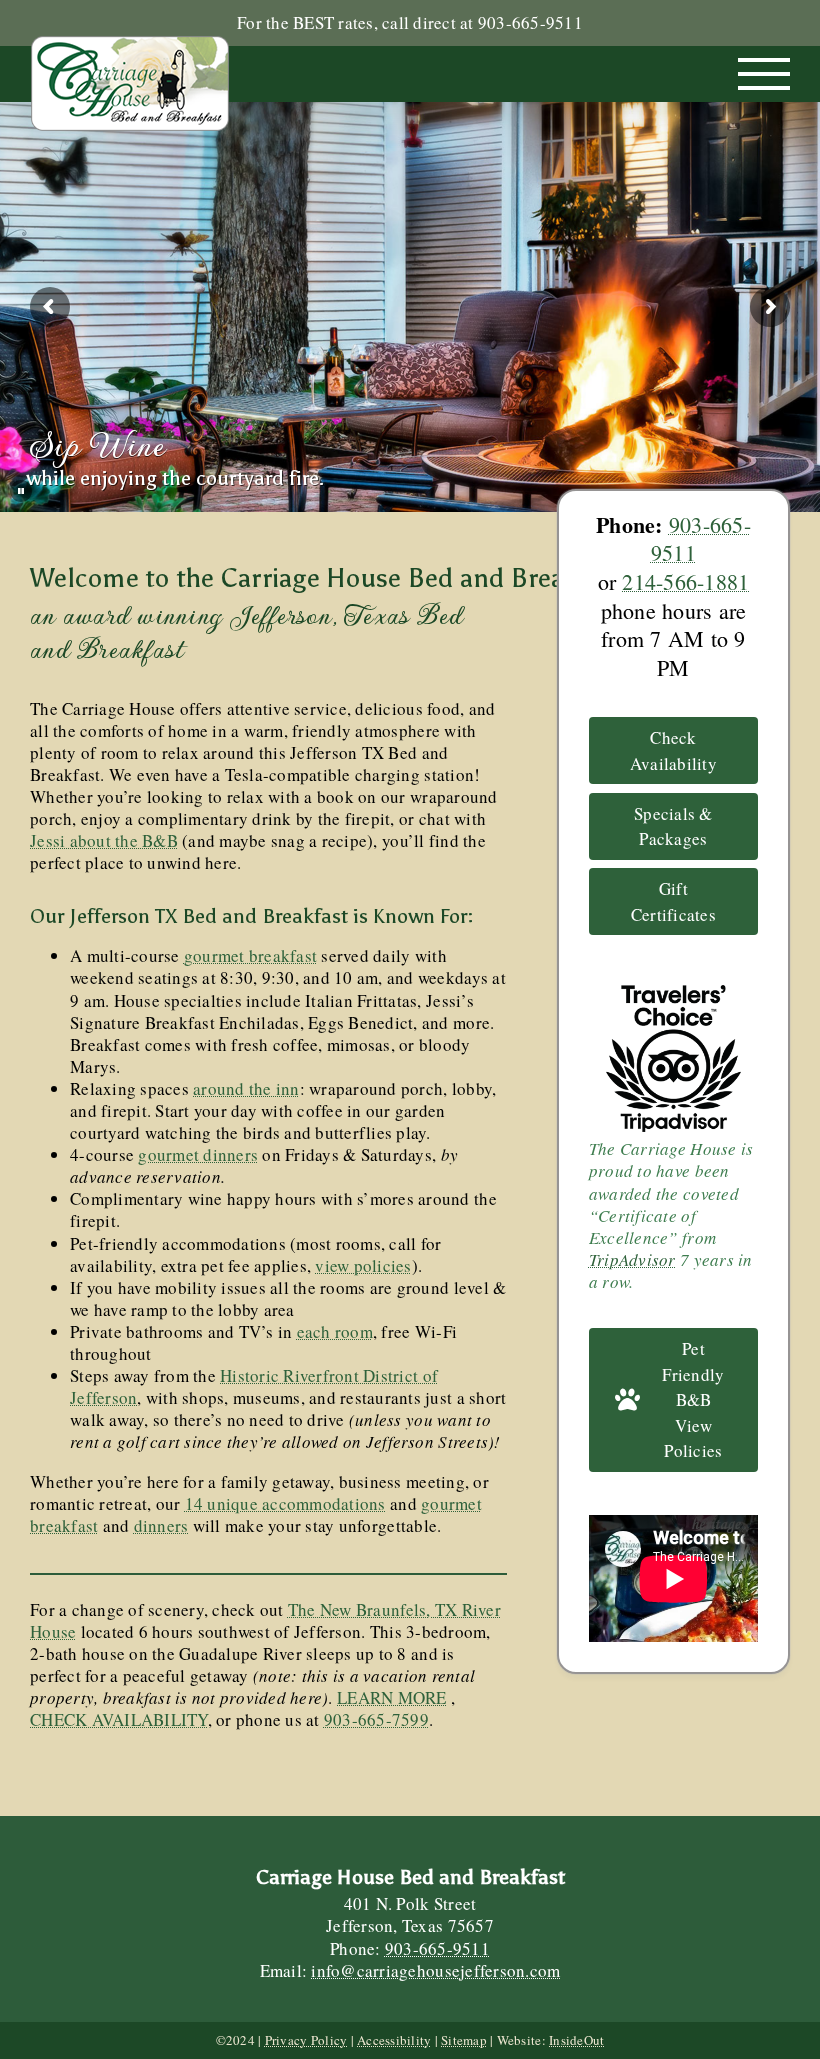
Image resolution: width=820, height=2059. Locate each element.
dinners (161, 1525)
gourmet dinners (198, 1154)
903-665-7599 (376, 1719)
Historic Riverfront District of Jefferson (254, 1386)
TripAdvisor (632, 1259)
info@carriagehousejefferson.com (435, 1970)
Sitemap (464, 2040)
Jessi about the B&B (104, 840)
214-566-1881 (685, 581)
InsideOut (576, 2040)
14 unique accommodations (285, 1503)
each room (335, 1331)
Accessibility (394, 2040)
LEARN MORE (392, 1697)
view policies (363, 1265)
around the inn (246, 1088)
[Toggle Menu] (764, 74)
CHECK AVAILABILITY (119, 1719)
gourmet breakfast (250, 955)
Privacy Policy (306, 2040)
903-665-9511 (701, 539)
